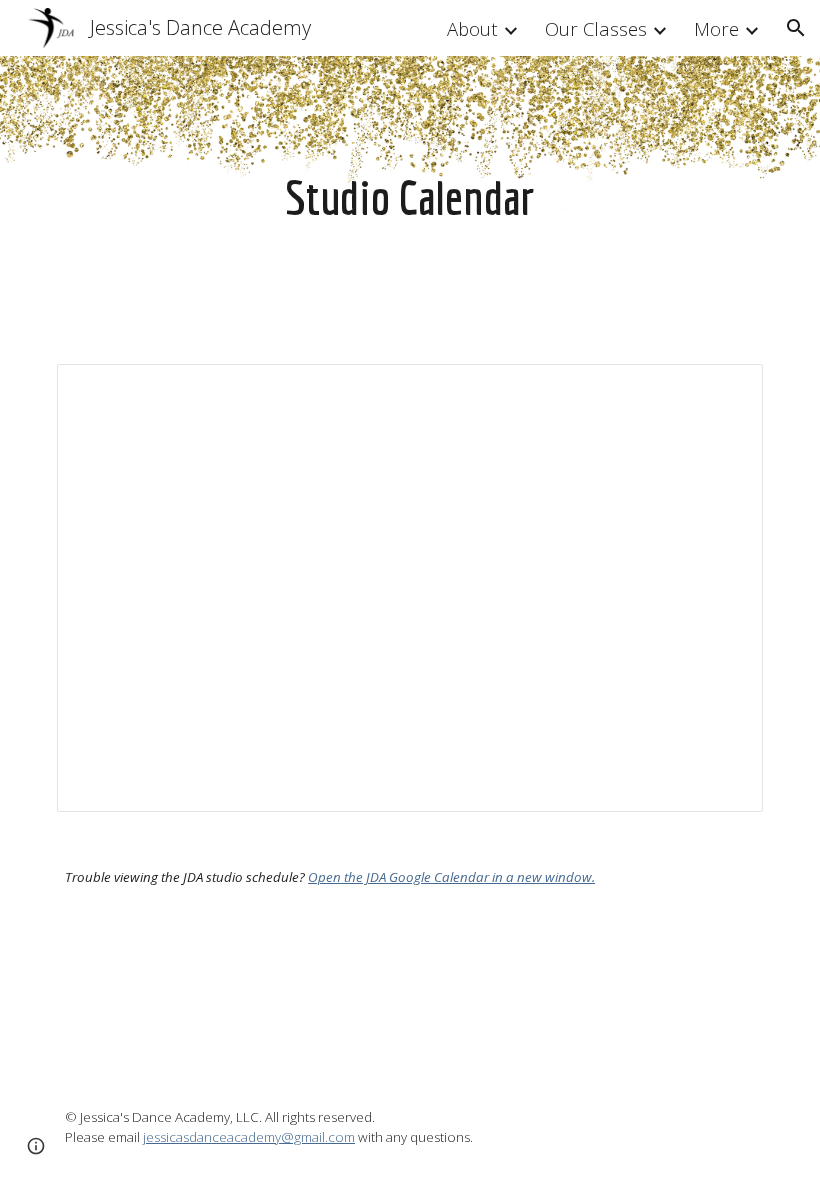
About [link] (472, 28)
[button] (796, 28)
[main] (410, 198)
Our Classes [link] (596, 28)
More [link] (716, 28)
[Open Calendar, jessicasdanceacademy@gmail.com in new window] (725, 390)
